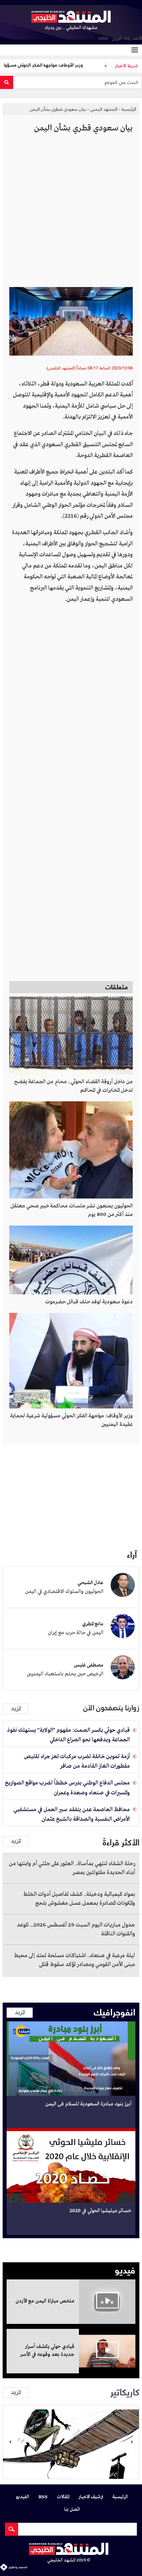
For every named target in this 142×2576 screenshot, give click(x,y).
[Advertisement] (71, 213)
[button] (10, 2442)
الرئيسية (129, 109)
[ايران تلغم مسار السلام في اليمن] (71, 2442)
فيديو (125, 2269)
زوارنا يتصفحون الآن (111, 1708)
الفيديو (22, 2497)
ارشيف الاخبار (91, 2497)
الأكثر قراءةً (121, 1841)
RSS (43, 2497)
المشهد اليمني (104, 109)
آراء (132, 1554)
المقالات (63, 2497)
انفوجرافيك (115, 2011)
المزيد (16, 1709)
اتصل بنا (72, 2510)
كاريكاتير (125, 2391)
